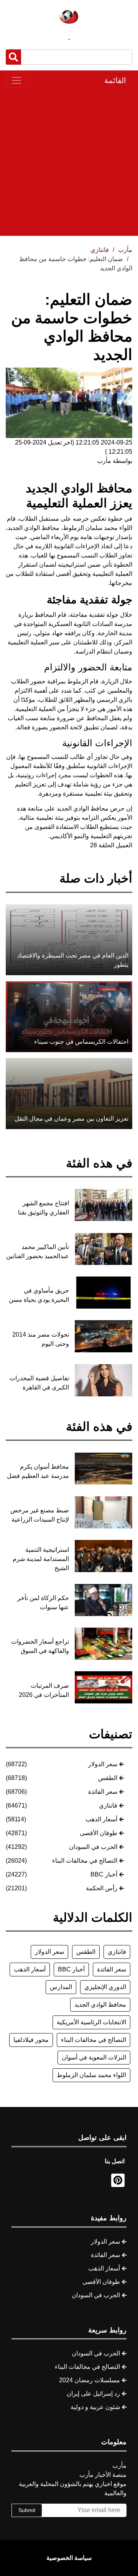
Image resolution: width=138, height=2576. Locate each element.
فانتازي (108, 1805)
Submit (27, 2510)
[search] (13, 57)
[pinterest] (118, 2180)
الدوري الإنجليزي (105, 1987)
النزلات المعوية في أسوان (94, 2057)
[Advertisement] (69, 162)
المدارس (61, 1987)
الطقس (108, 1778)
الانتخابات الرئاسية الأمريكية (91, 2022)
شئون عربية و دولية (95, 2407)
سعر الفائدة (103, 1792)
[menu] (16, 80)
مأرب (125, 250)
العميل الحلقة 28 (111, 845)
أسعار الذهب (101, 1819)
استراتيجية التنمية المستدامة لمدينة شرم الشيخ (41, 1559)
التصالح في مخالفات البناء (85, 1861)
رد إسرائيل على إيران (93, 2394)
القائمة (115, 80)
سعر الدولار (103, 1764)
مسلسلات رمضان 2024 (90, 2380)
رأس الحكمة (102, 1888)
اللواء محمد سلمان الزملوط (91, 2075)
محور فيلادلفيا (31, 2040)
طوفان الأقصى (99, 1833)
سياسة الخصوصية (69, 2558)
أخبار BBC (104, 1874)
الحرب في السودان (93, 1847)
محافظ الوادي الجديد (100, 2005)
